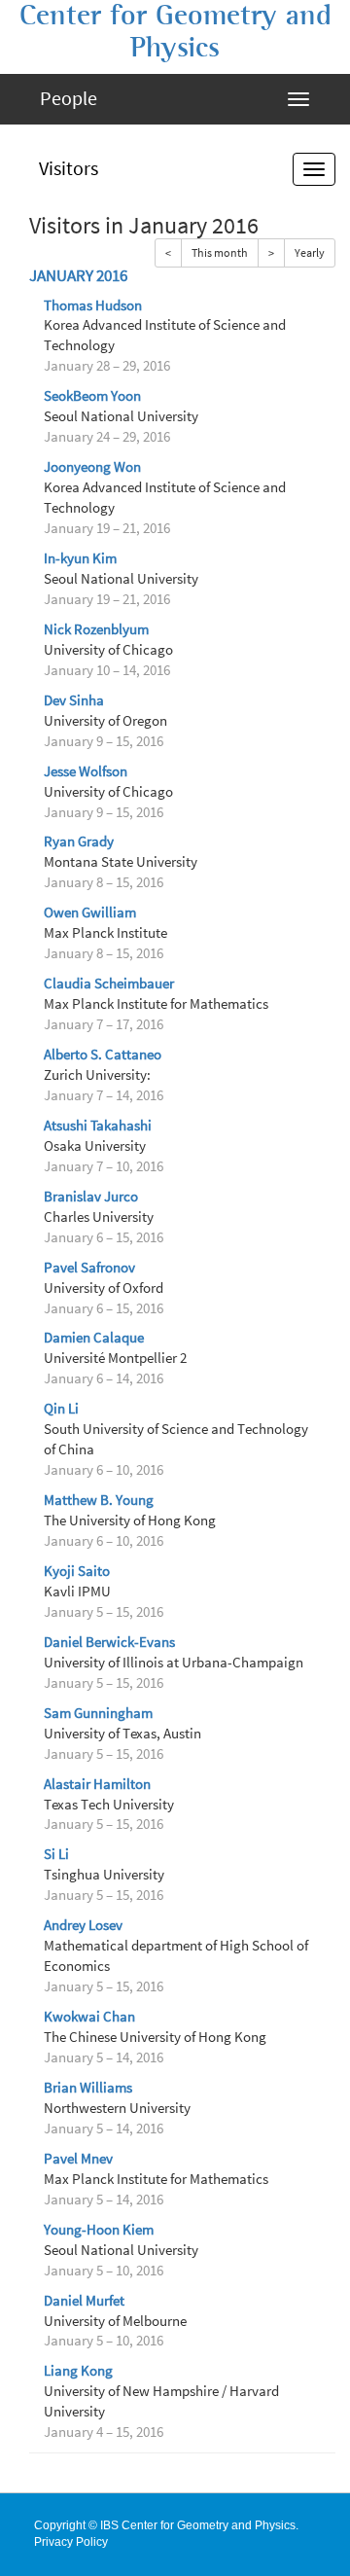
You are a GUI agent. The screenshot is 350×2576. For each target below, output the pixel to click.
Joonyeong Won (92, 467)
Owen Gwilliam (90, 912)
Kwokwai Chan (89, 2017)
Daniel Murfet (84, 2301)
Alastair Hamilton (97, 1784)
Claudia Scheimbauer (109, 984)
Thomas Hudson (93, 305)
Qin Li (61, 1409)
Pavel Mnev (78, 2159)
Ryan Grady (79, 841)
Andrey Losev (83, 1925)
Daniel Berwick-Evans (109, 1642)
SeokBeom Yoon (92, 396)
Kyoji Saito (77, 1571)
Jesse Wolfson (86, 771)
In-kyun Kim (80, 558)
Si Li (56, 1854)
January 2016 (78, 276)
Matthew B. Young (99, 1500)
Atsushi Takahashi (98, 1126)
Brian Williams (88, 2088)
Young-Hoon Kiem (99, 2230)
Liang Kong (78, 2371)
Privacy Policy (71, 2542)
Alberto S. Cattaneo (103, 1055)
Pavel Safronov (89, 1268)
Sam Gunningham (98, 1713)
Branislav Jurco (91, 1197)
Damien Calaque (94, 1338)
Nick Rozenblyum (96, 629)
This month (220, 252)
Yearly (310, 252)
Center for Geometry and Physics (175, 32)
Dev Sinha (74, 700)
